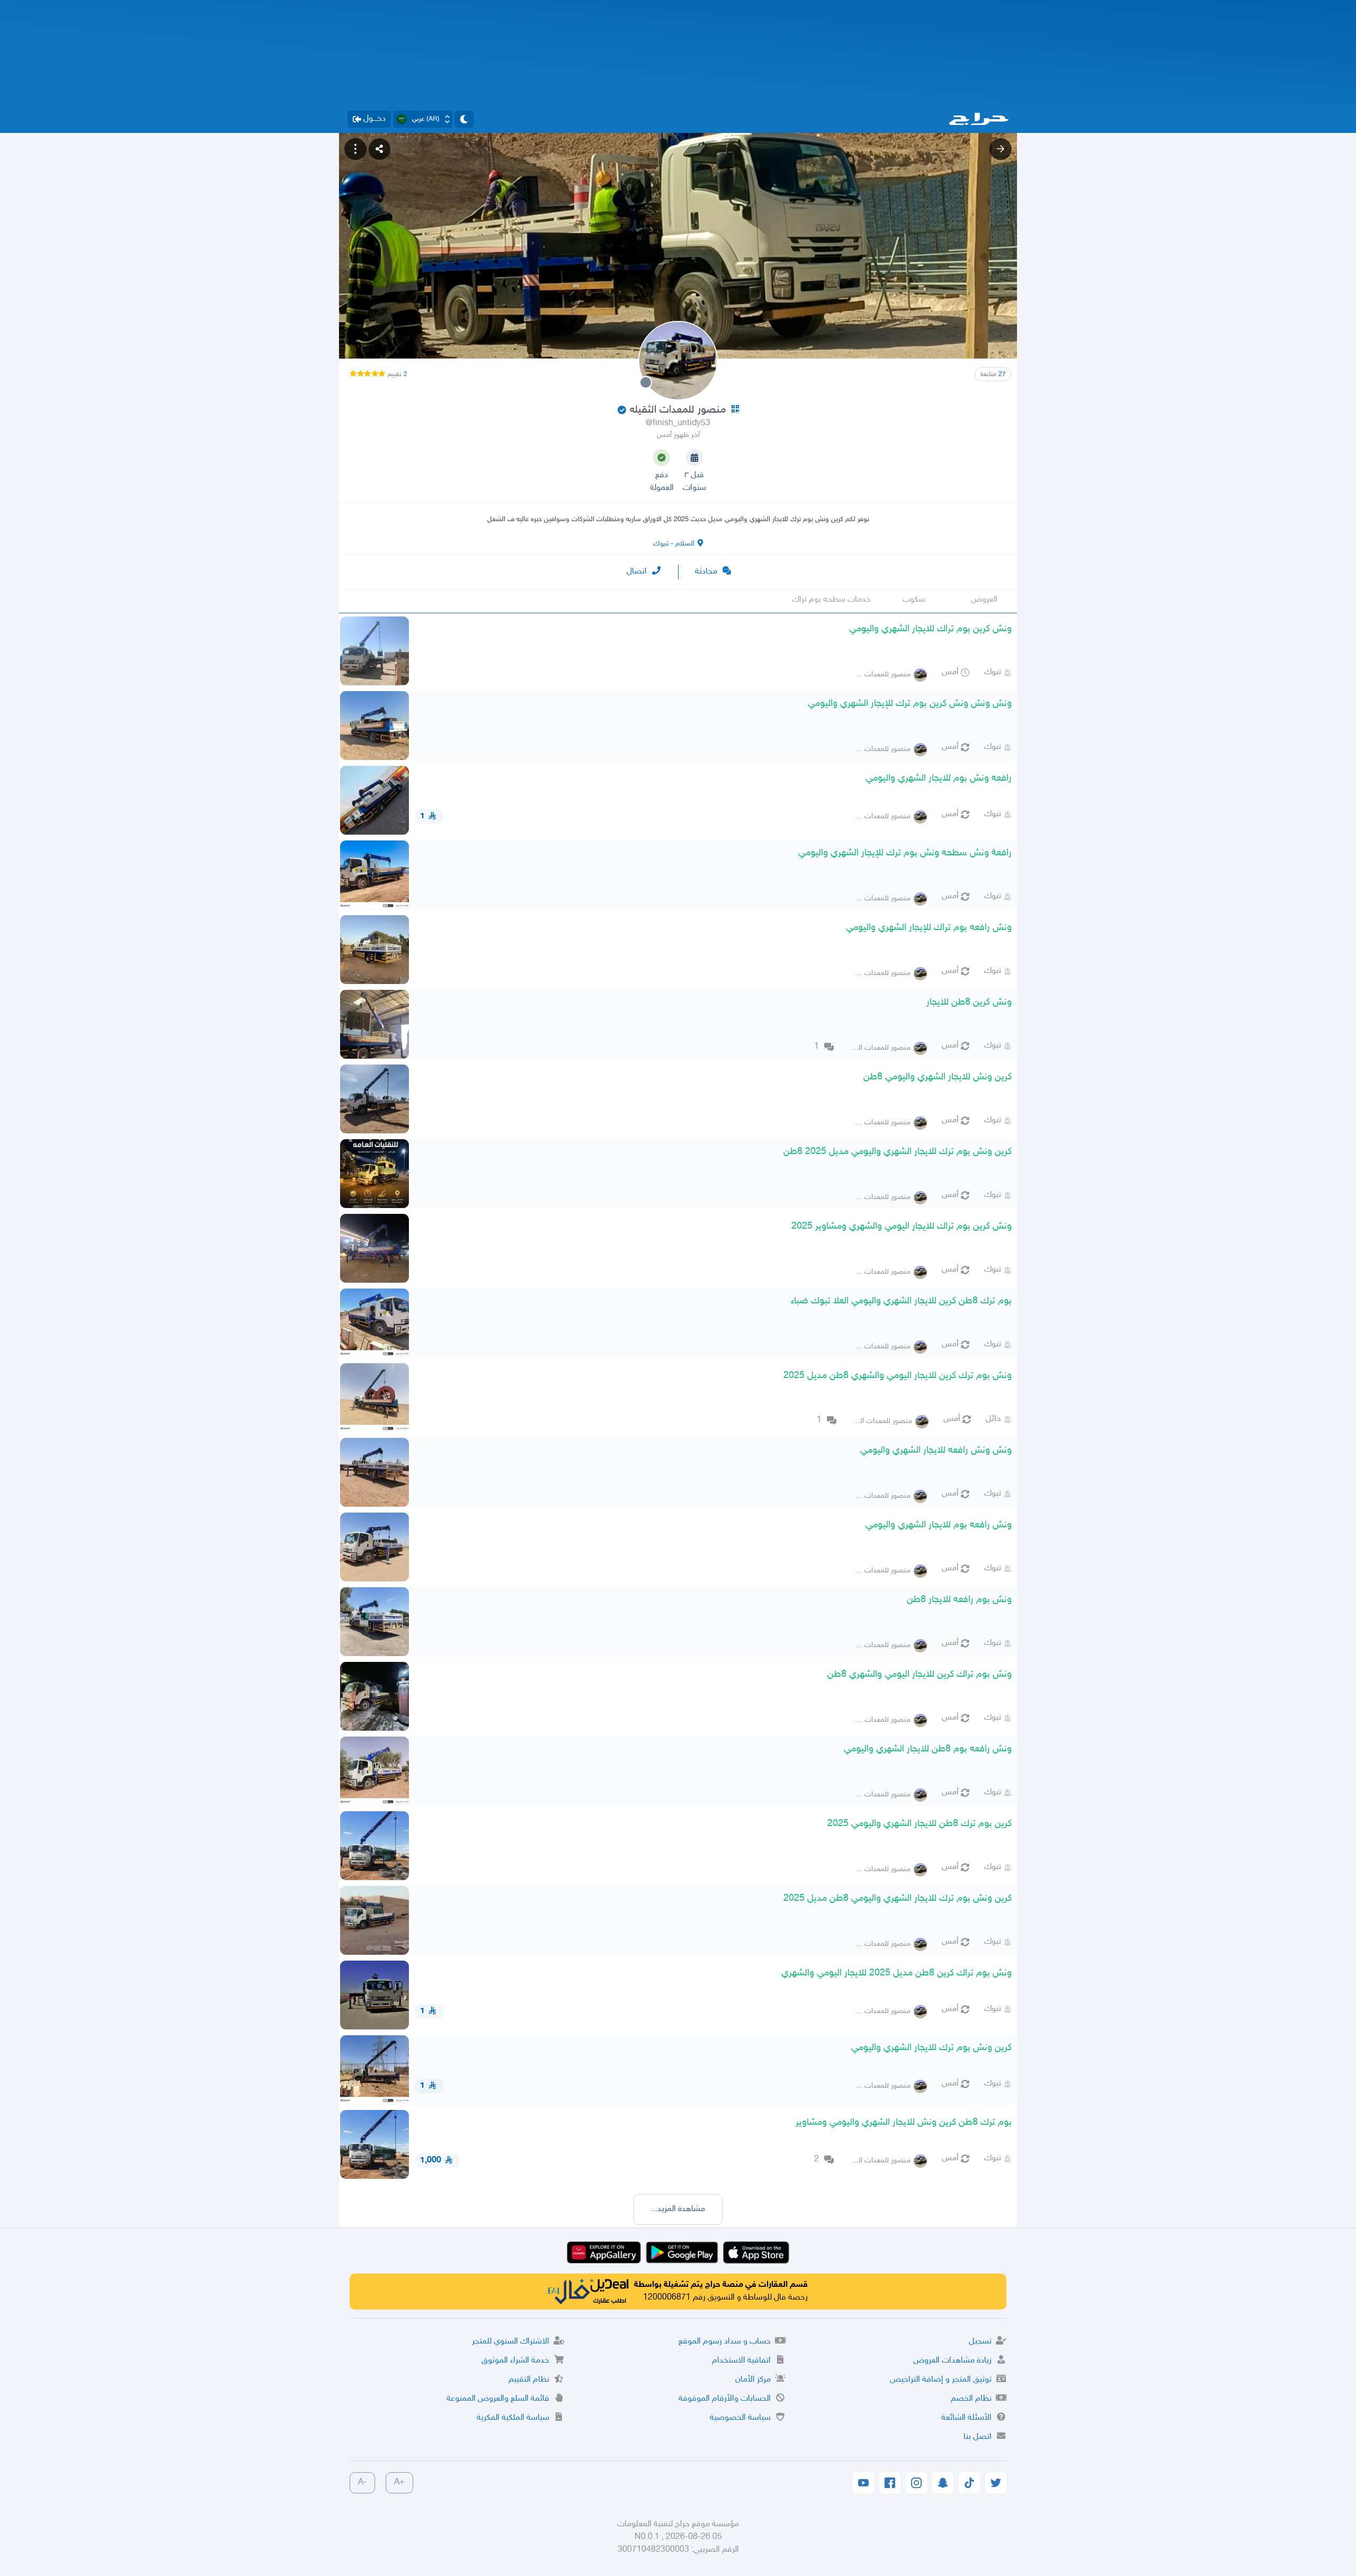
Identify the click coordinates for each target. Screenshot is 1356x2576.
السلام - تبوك (674, 544)
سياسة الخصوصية (740, 2418)
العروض (984, 600)
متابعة (993, 374)
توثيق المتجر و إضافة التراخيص (941, 2380)
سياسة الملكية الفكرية (513, 2418)
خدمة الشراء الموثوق (515, 2361)
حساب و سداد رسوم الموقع (725, 2342)
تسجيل (980, 2342)
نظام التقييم (529, 2380)
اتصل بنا (978, 2437)
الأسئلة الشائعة (966, 2418)
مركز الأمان (753, 2380)
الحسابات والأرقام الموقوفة (725, 2399)
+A (399, 2483)
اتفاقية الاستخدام (741, 2361)
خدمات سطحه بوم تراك (831, 600)
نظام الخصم (971, 2399)
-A (362, 2483)
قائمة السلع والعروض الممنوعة (498, 2399)
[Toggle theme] (464, 119)
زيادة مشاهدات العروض (952, 2361)
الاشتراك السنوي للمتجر (511, 2342)
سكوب (914, 600)
